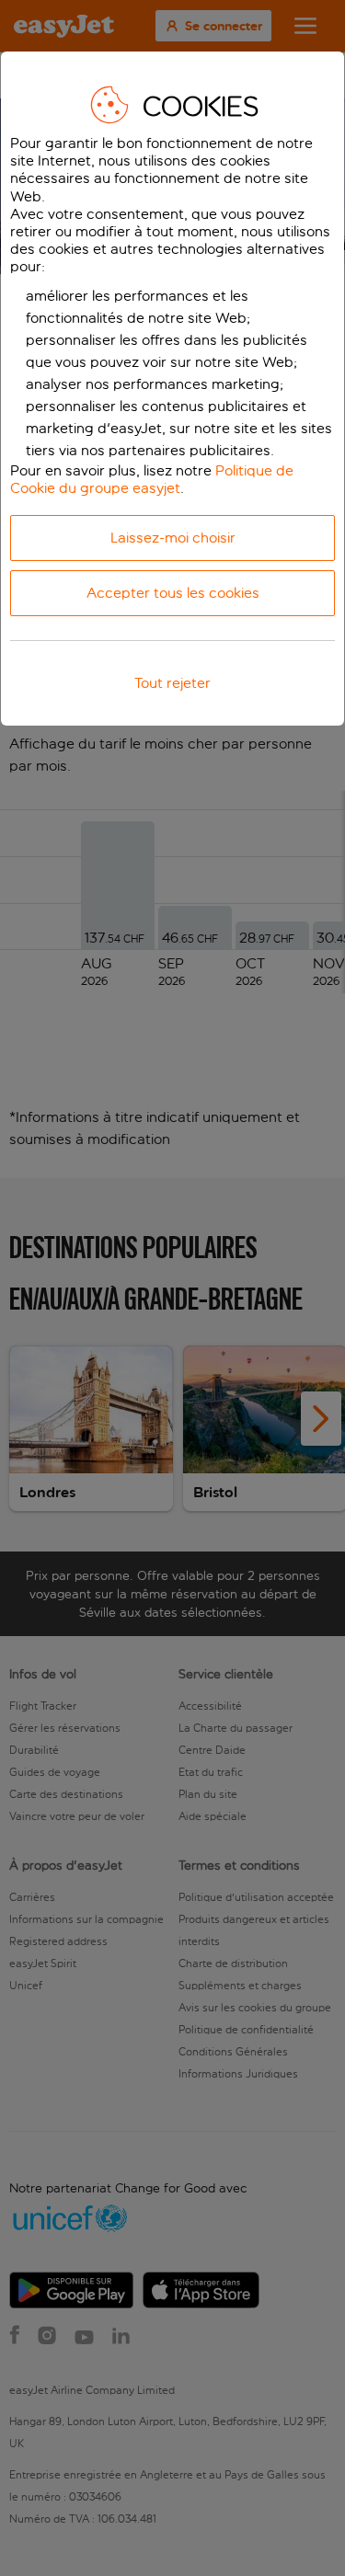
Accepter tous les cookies (173, 593)
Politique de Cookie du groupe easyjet (152, 479)
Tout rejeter (172, 683)
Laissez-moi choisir (173, 538)
